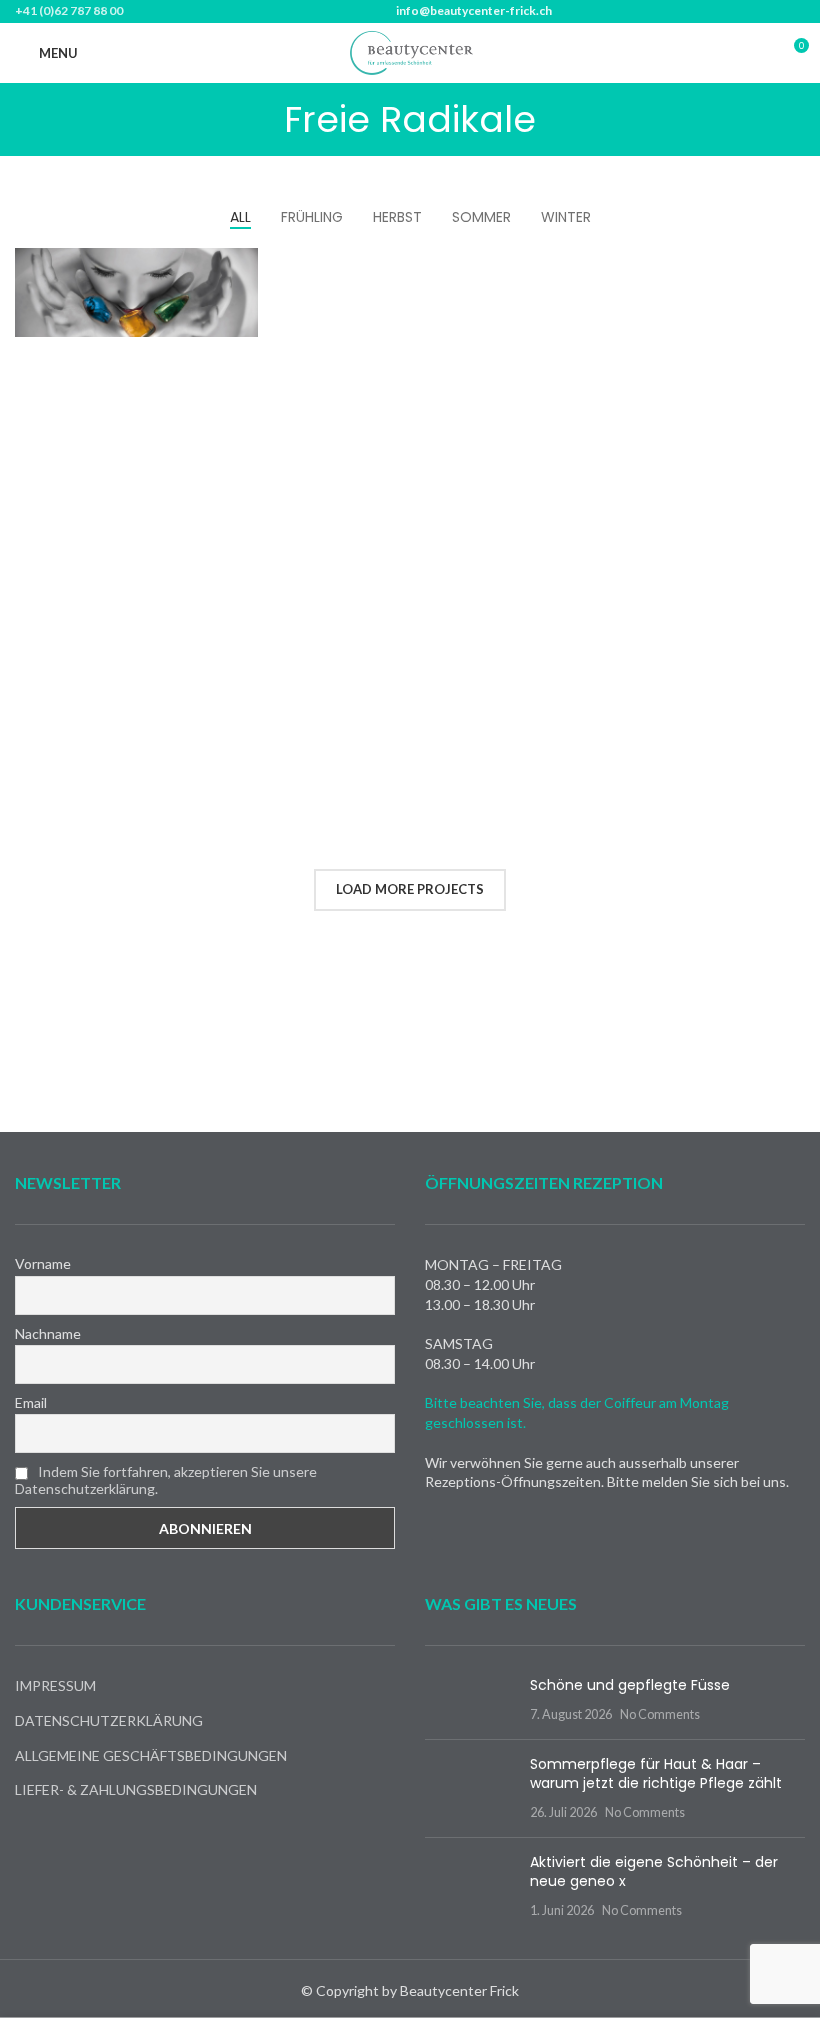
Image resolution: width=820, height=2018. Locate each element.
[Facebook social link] (725, 53)
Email (31, 1402)
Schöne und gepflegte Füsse (630, 1685)
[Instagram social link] (751, 53)
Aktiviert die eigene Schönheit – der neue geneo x (654, 1872)
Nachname (48, 1333)
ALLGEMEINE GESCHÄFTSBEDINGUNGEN (151, 1755)
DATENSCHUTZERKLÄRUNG (109, 1720)
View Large (240, 265)
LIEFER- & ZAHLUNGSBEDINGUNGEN (136, 1789)
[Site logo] (410, 51)
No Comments (660, 1714)
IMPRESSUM (55, 1685)
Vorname (43, 1263)
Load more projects (410, 889)
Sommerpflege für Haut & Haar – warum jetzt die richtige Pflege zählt (656, 1774)
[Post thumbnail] (470, 1699)
